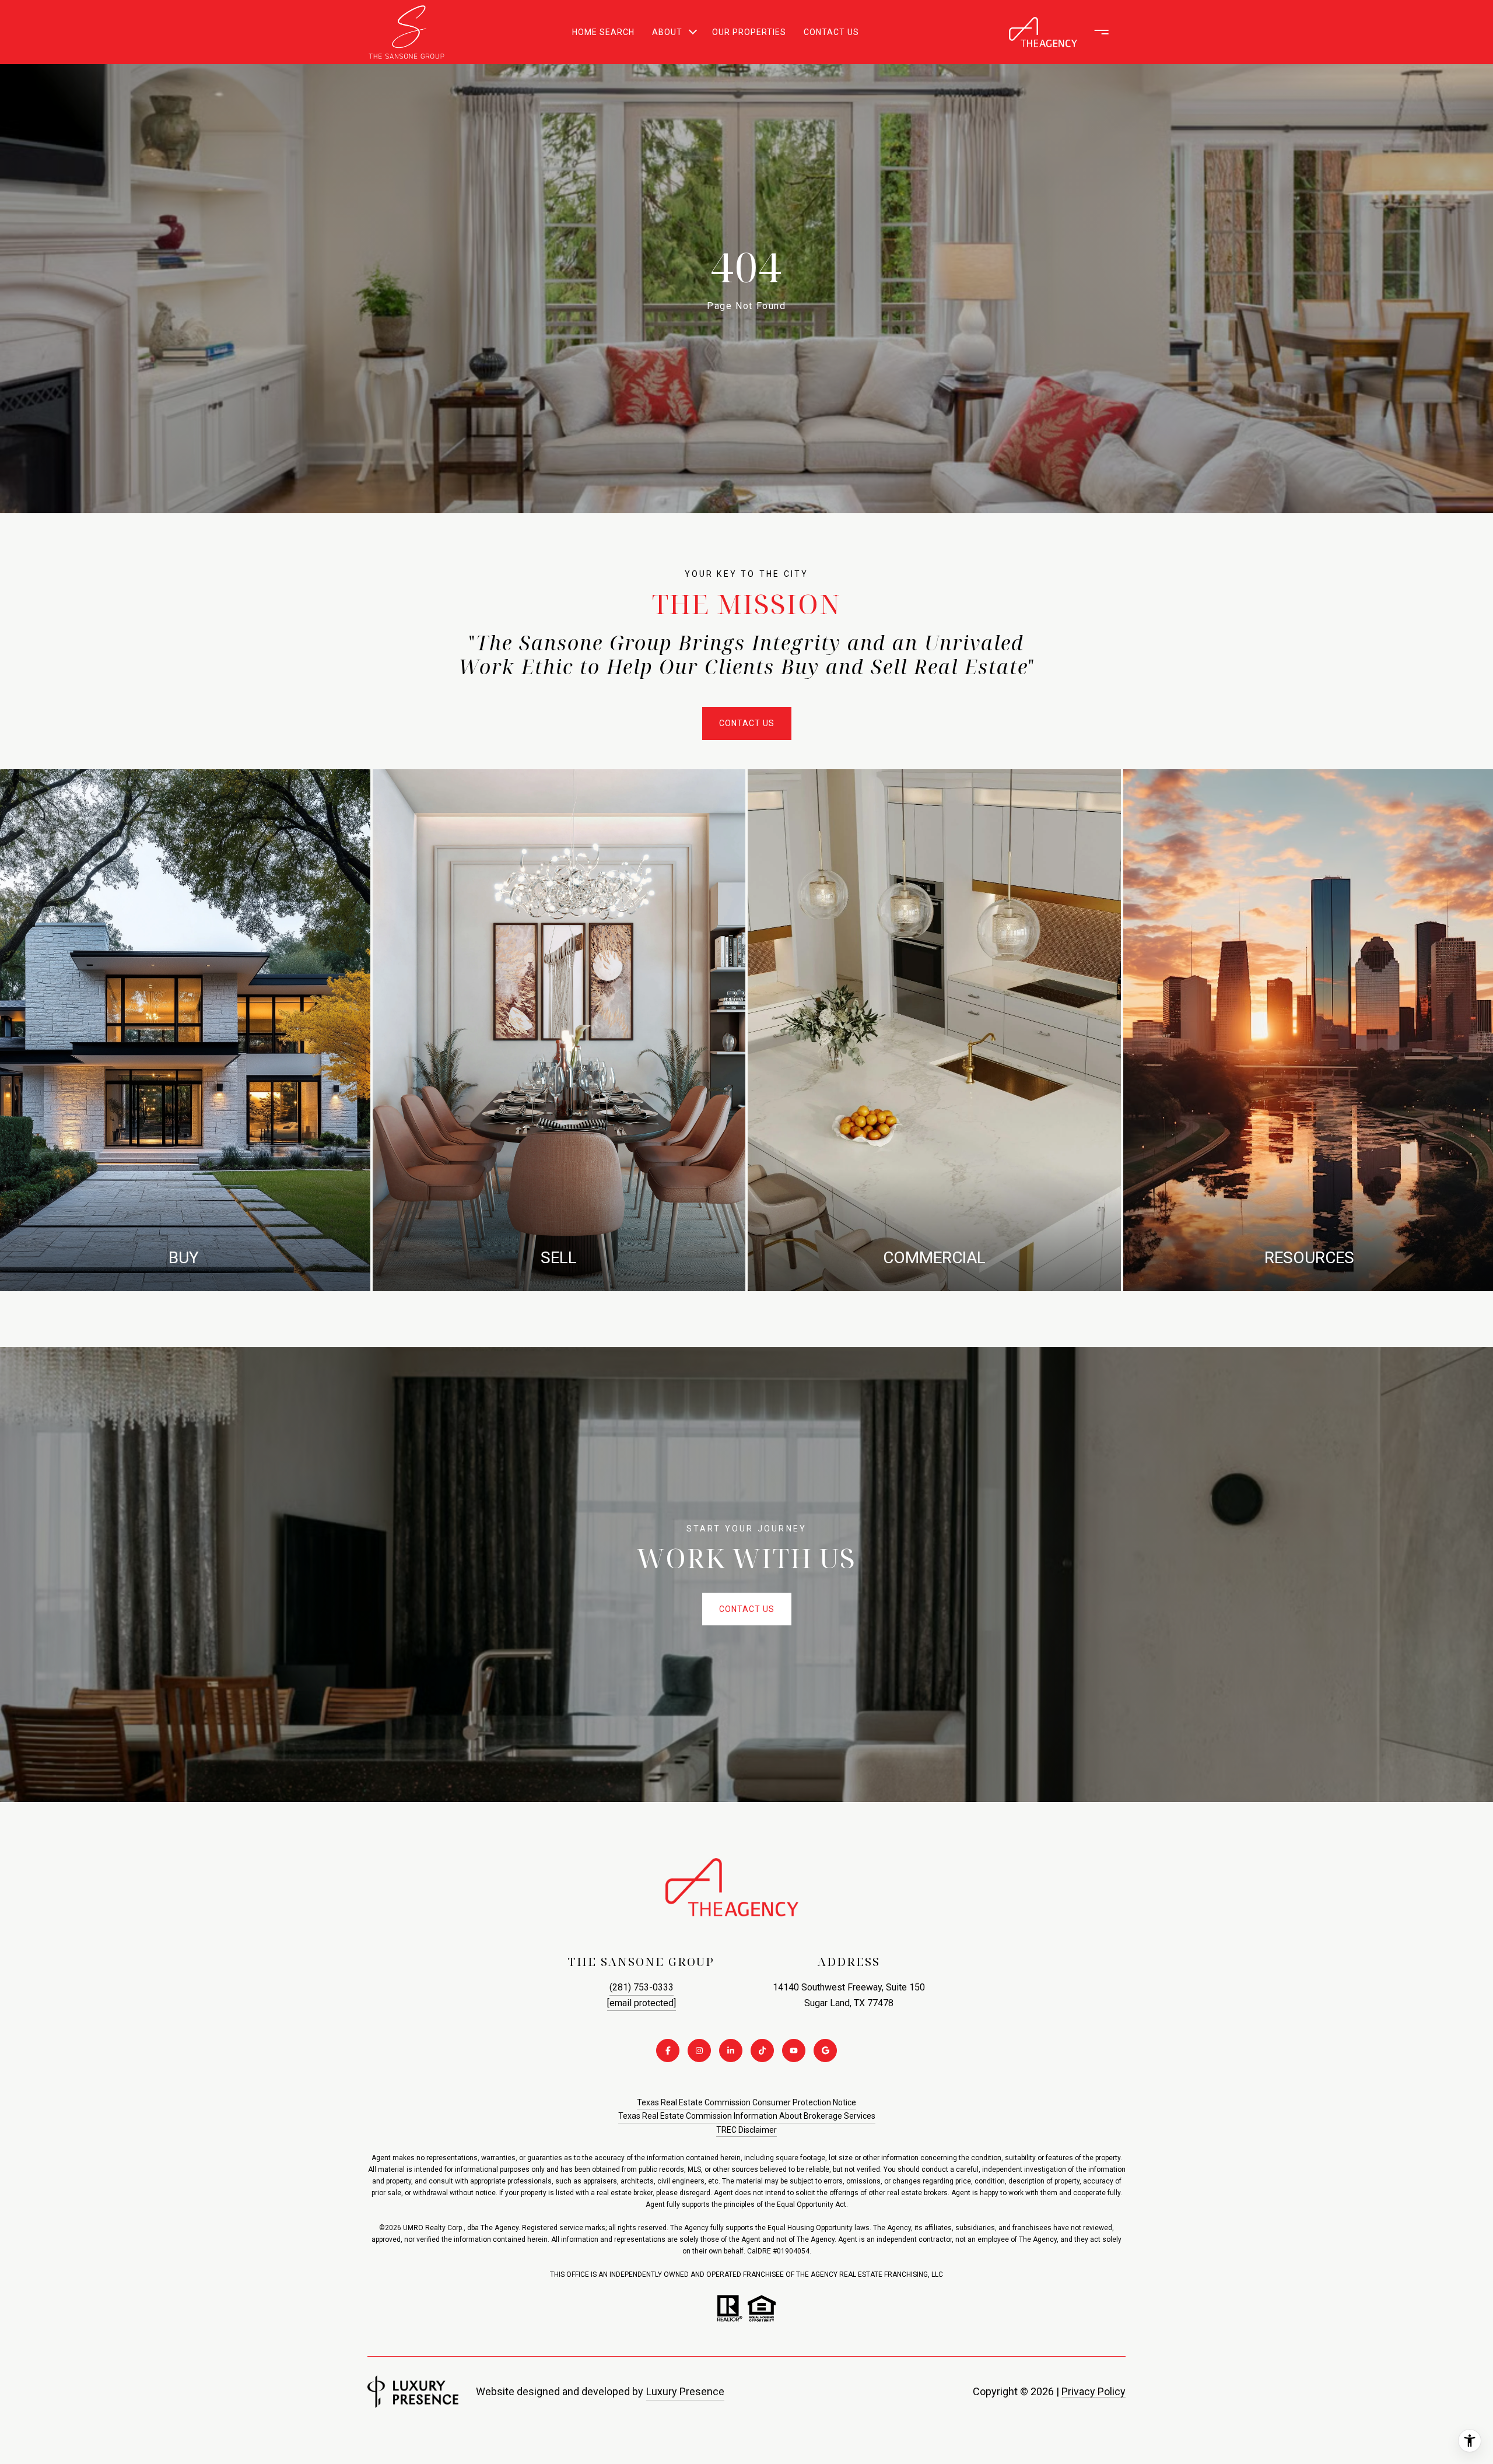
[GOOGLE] (825, 2051)
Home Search (603, 32)
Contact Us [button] (747, 723)
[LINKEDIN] (731, 2051)
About (667, 32)
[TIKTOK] (762, 2051)
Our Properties (749, 32)
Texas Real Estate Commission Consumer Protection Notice (746, 2102)
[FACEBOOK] (668, 2051)
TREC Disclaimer (746, 2130)
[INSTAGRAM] (699, 2051)
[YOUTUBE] (794, 2051)
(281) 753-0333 (642, 1987)
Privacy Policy (1094, 2391)
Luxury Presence (685, 2391)
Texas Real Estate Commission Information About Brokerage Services (747, 2116)
